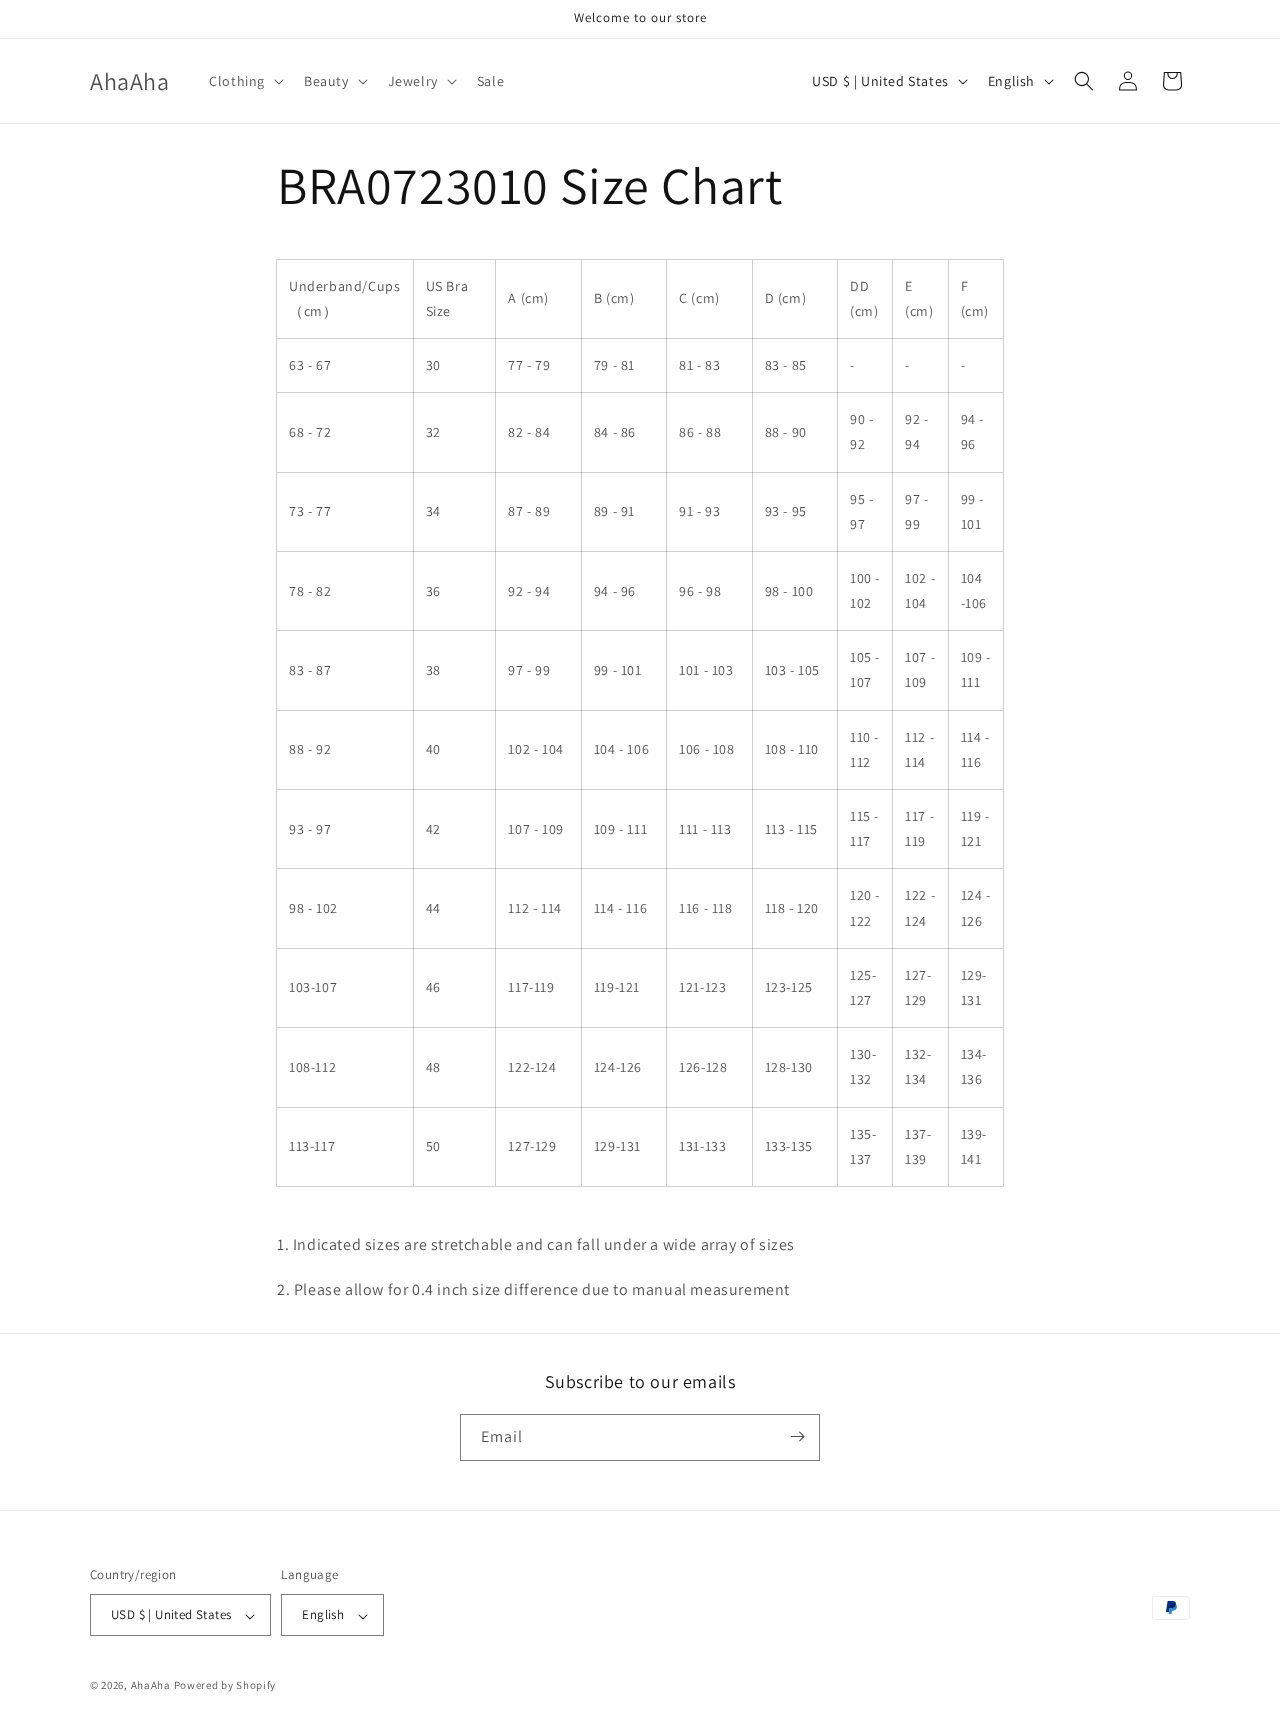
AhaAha (151, 1686)
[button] (244, 81)
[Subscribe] (797, 1436)
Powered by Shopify (225, 1686)
